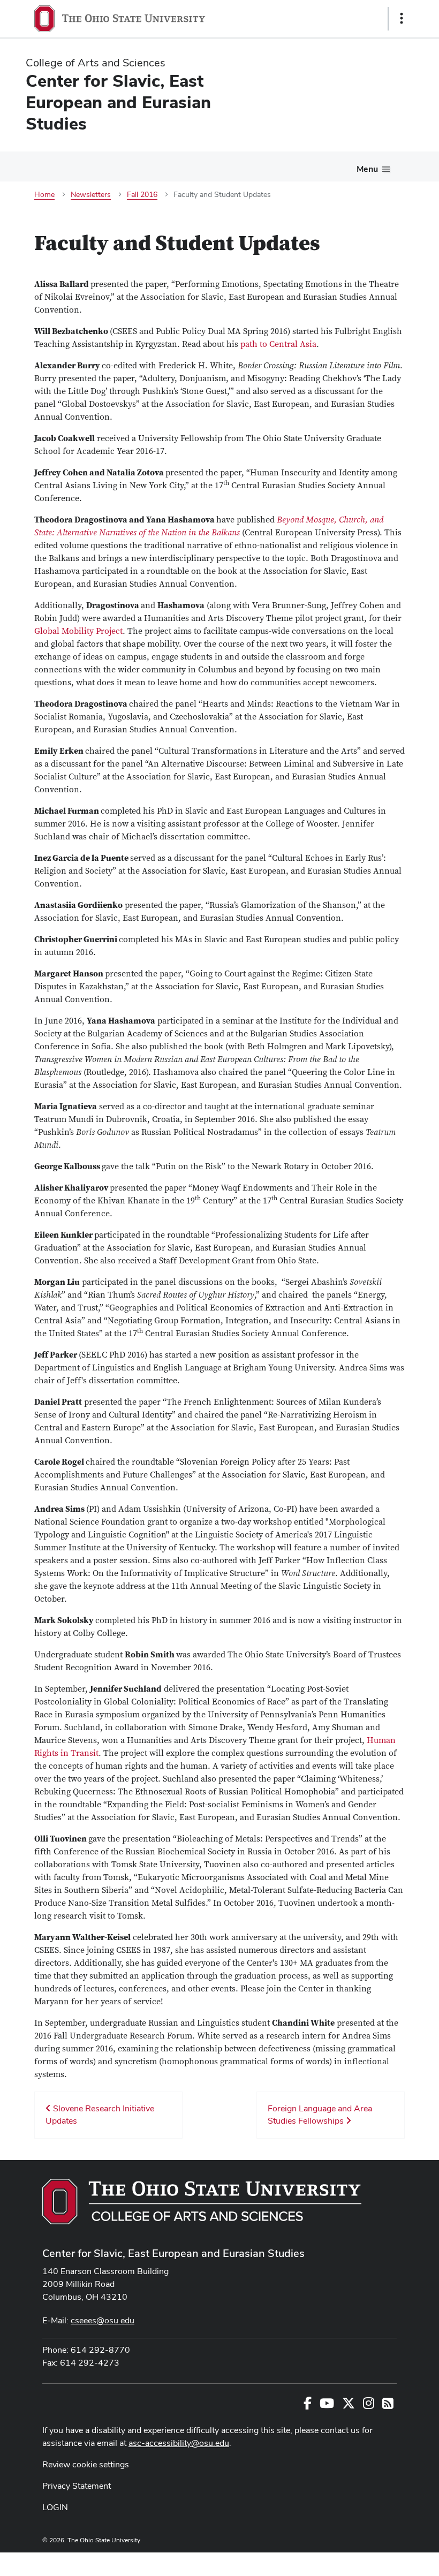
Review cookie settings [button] (86, 2464)
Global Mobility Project (78, 631)
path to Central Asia (278, 344)
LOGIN (55, 2507)
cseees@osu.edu (103, 2320)
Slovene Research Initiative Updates (100, 2115)
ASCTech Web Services (364, 2562)
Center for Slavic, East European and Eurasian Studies (173, 2253)
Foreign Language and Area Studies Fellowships (320, 2115)
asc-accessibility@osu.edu (179, 2443)
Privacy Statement (77, 2486)
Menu (367, 169)
